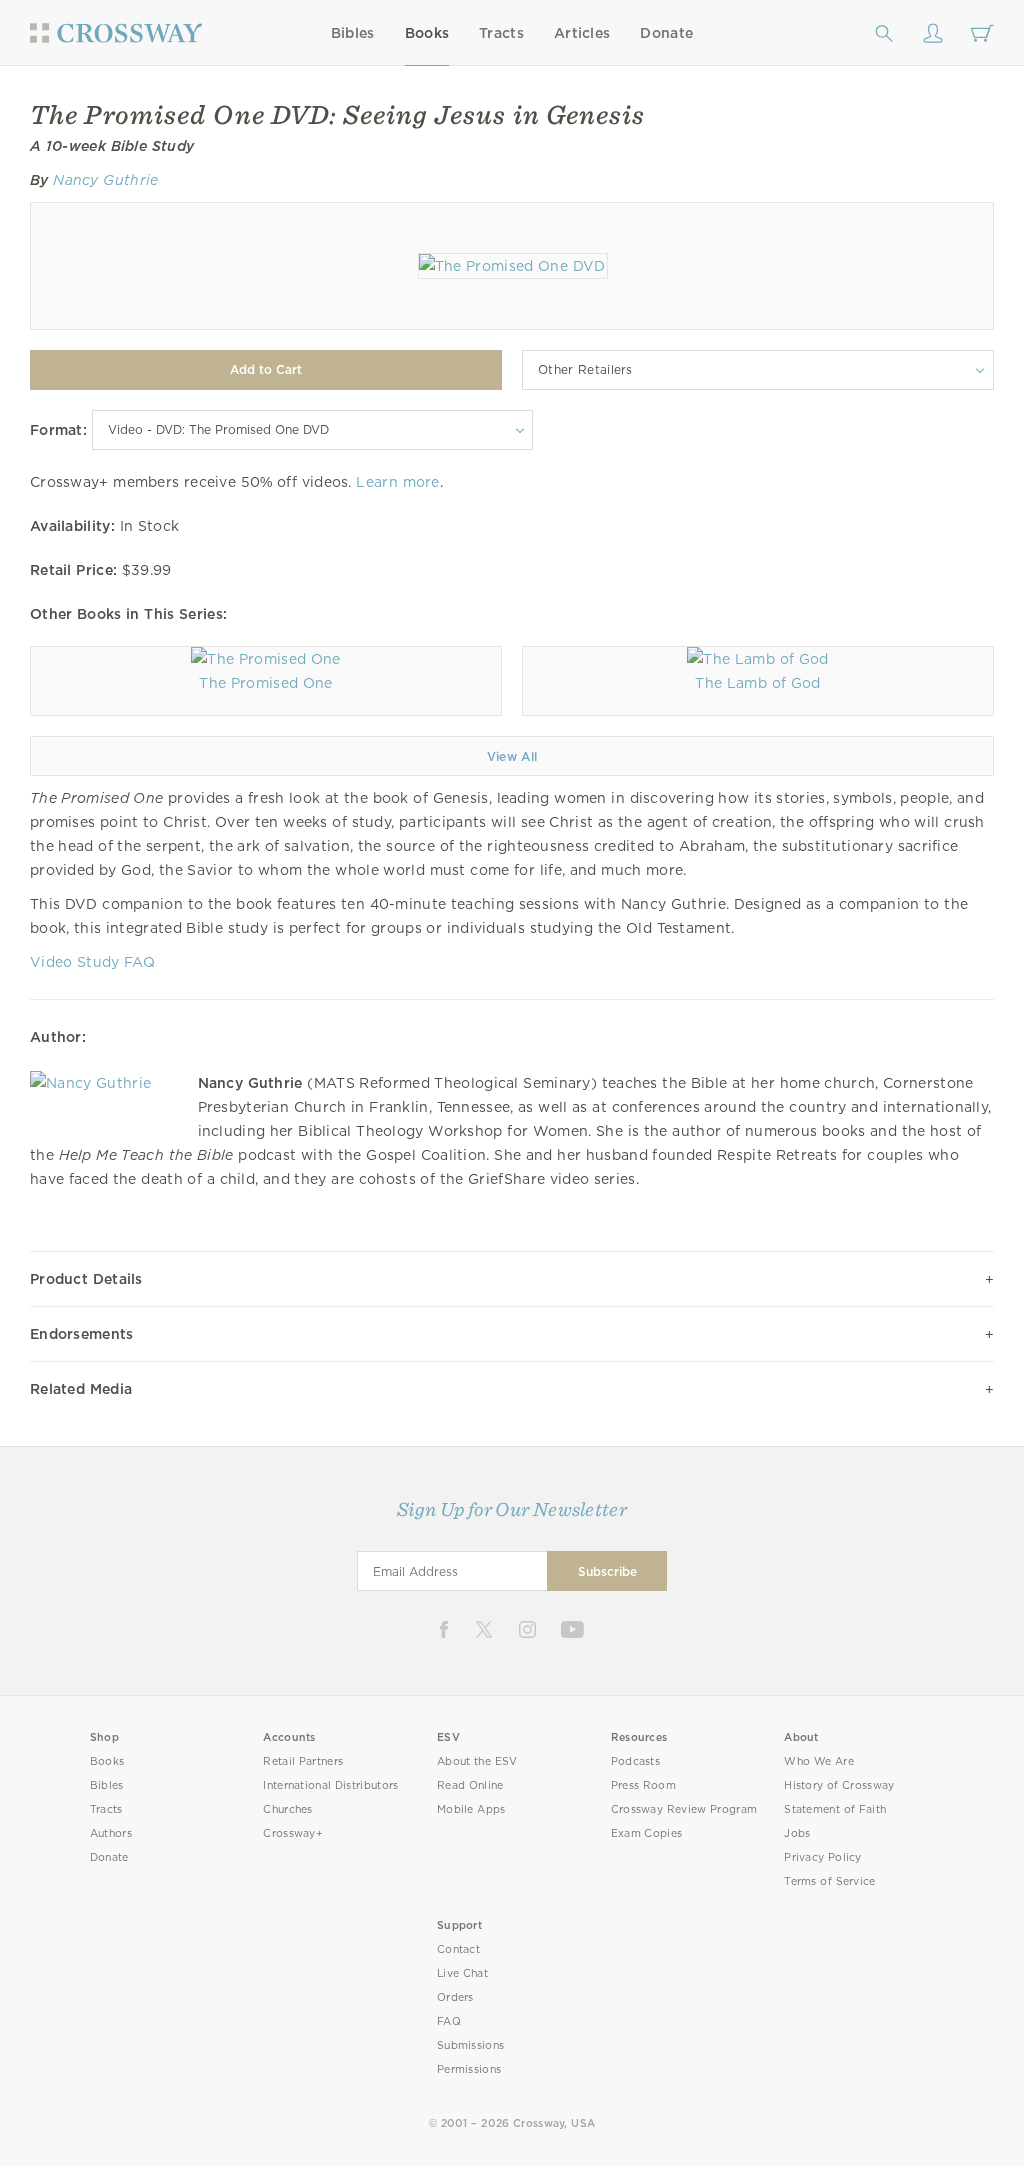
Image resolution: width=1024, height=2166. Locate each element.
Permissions (469, 2069)
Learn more (397, 482)
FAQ (449, 2021)
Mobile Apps (471, 1809)
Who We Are (819, 1761)
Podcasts (635, 1761)
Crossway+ (293, 1833)
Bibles (353, 33)
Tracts (501, 33)
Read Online (470, 1785)
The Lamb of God (757, 683)
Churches (287, 1809)
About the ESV (477, 1761)
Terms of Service (829, 1881)
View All (512, 756)
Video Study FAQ (92, 962)
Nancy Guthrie (105, 180)
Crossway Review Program (684, 1809)
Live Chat (462, 1973)
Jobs (797, 1833)
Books (427, 33)
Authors (111, 1833)
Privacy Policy (823, 1857)
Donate (666, 33)
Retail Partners (303, 1761)
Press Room (643, 1785)
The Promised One (265, 683)
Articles (582, 33)
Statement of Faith (835, 1809)
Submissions (470, 2045)
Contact (458, 1949)
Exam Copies (647, 1833)
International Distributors (330, 1785)
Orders (455, 1997)
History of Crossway (839, 1785)
